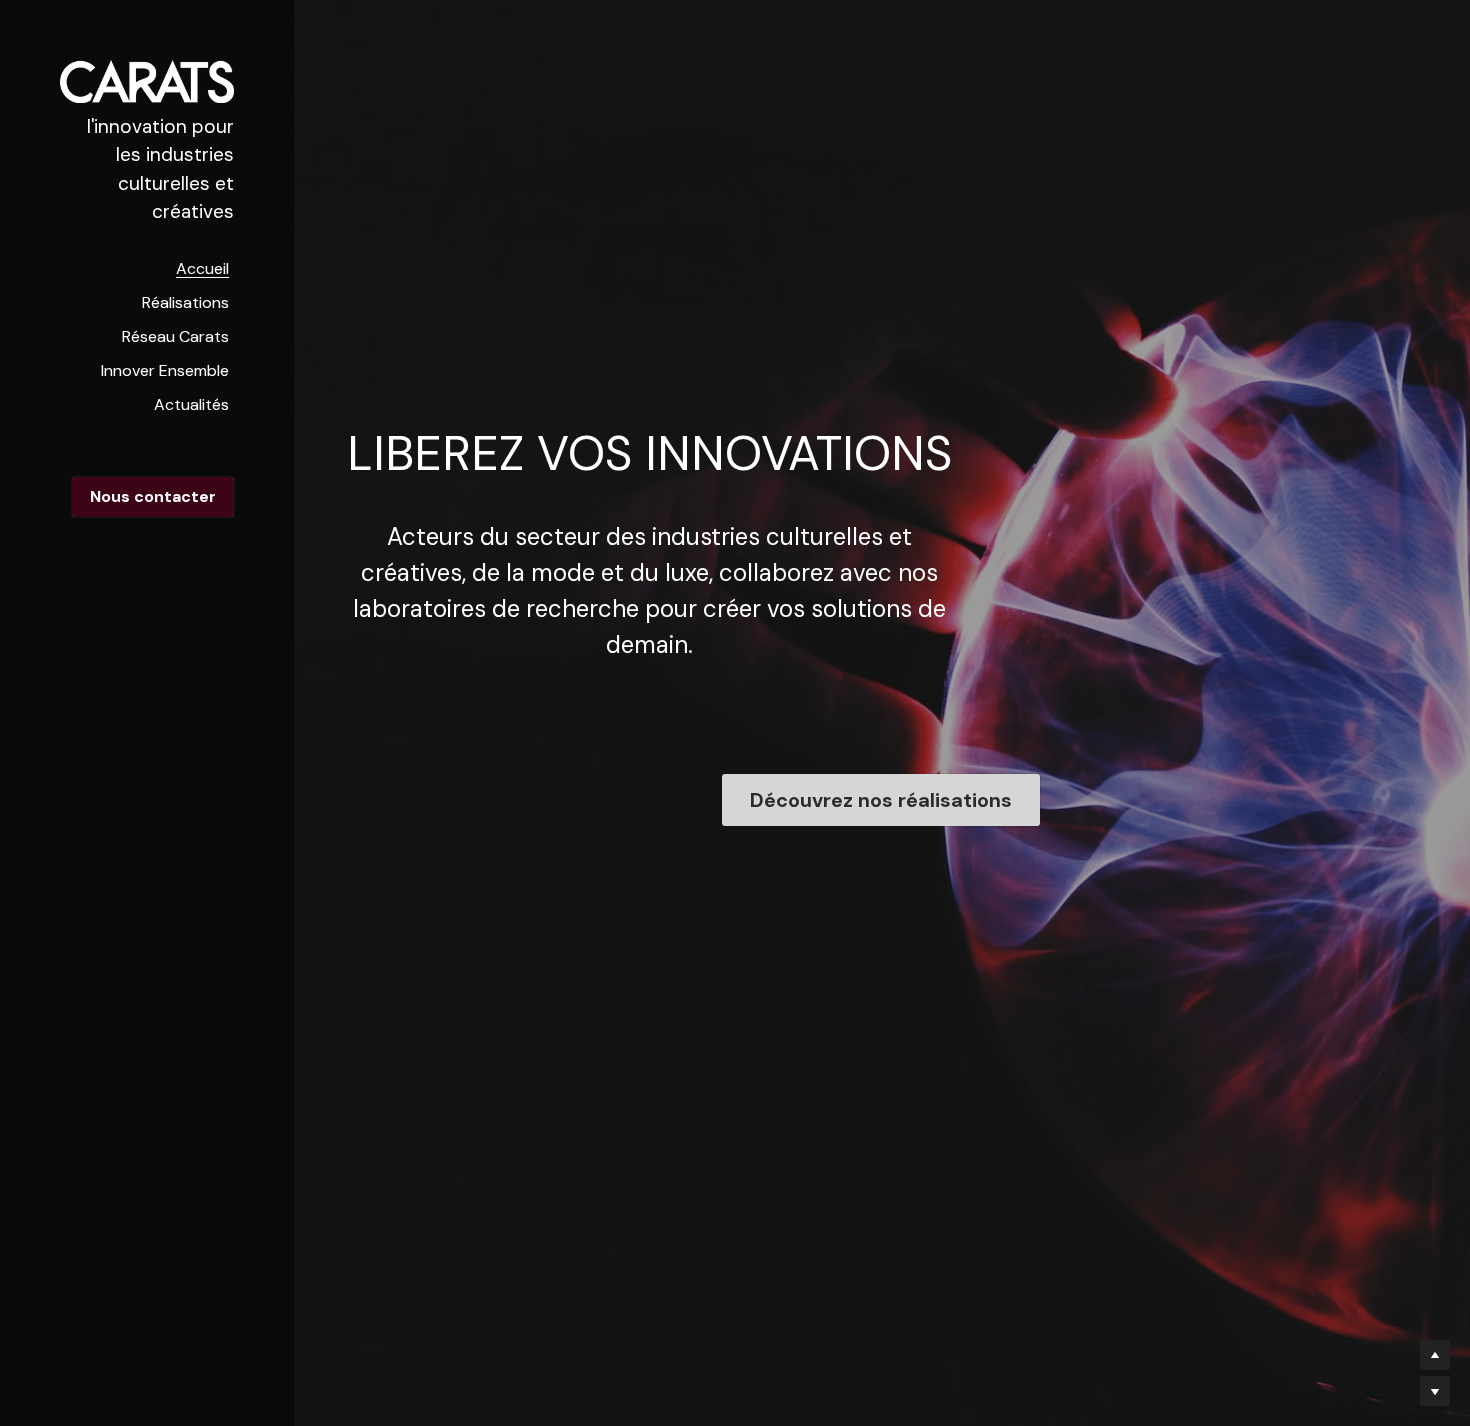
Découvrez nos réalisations (881, 800)
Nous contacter (153, 496)
